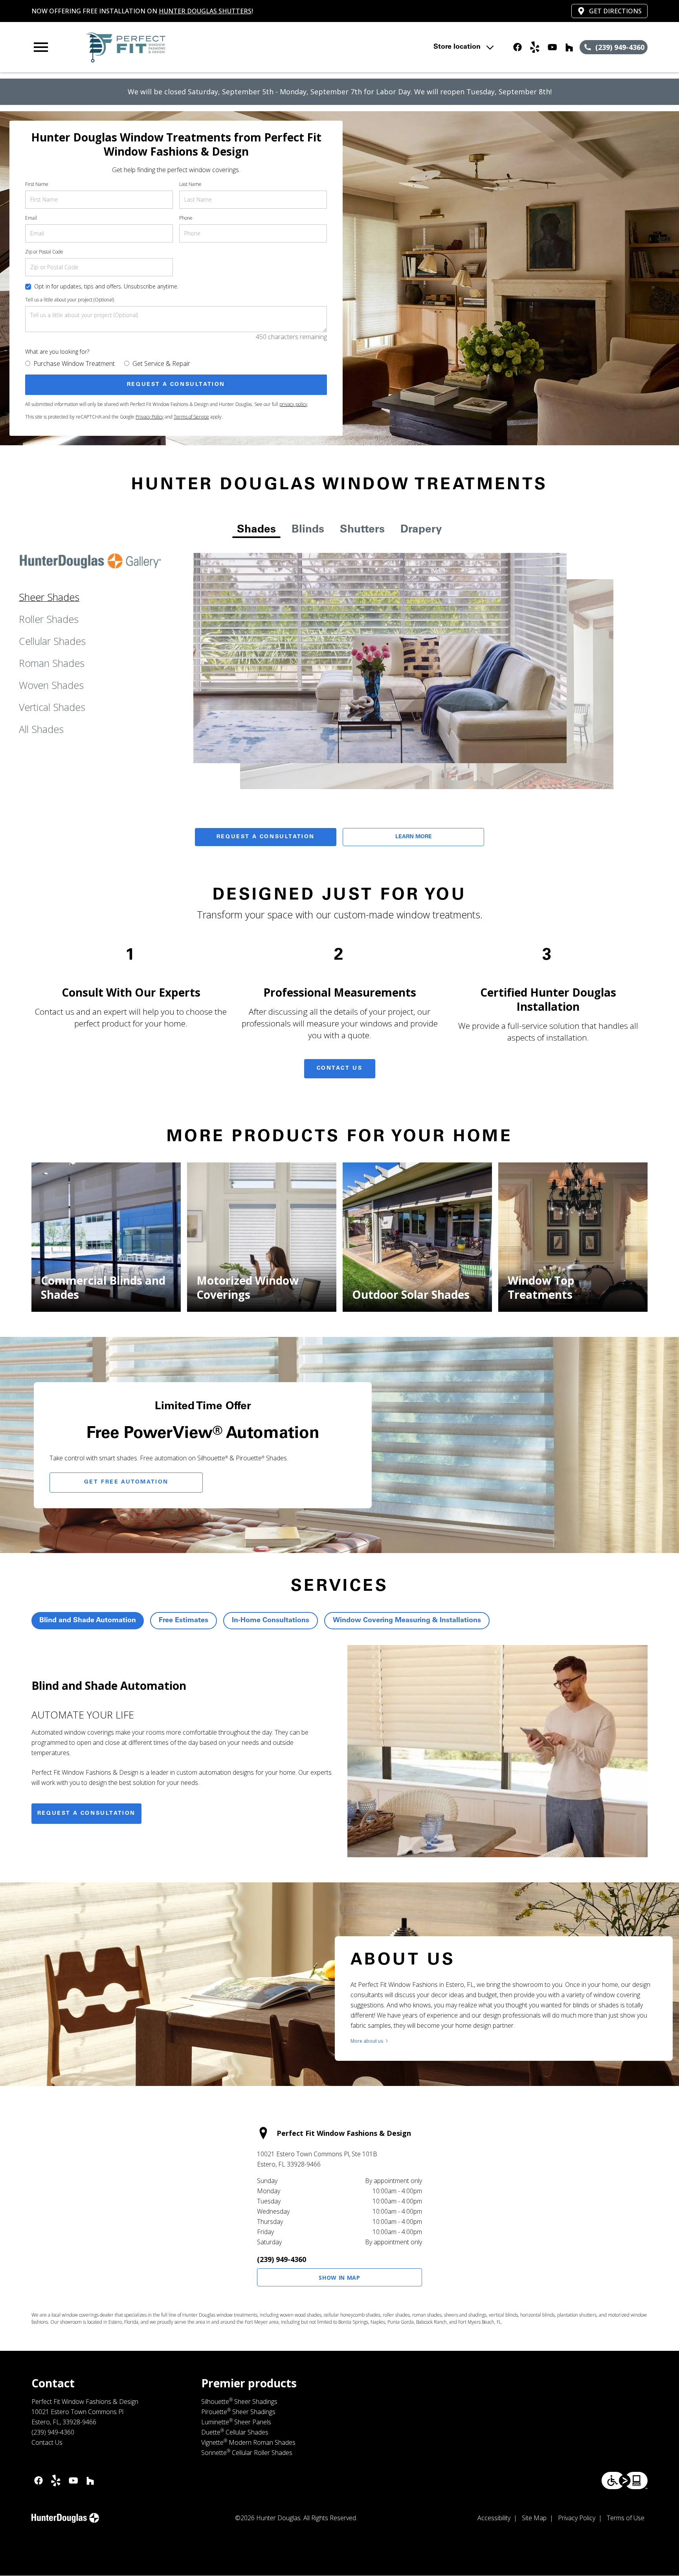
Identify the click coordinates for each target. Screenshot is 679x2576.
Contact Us (340, 1069)
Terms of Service (191, 417)
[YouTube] (552, 47)
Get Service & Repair (161, 364)
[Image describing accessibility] (625, 2481)
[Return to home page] (194, 47)
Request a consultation (86, 1814)
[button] (41, 47)
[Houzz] (569, 47)
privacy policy (293, 404)
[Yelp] (535, 47)
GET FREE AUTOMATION (126, 1482)
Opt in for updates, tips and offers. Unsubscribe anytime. (106, 286)
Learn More (414, 837)
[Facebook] (518, 47)
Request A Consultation (266, 837)
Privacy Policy (150, 417)
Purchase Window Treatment (74, 364)
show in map (339, 2278)
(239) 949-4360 (282, 2259)
